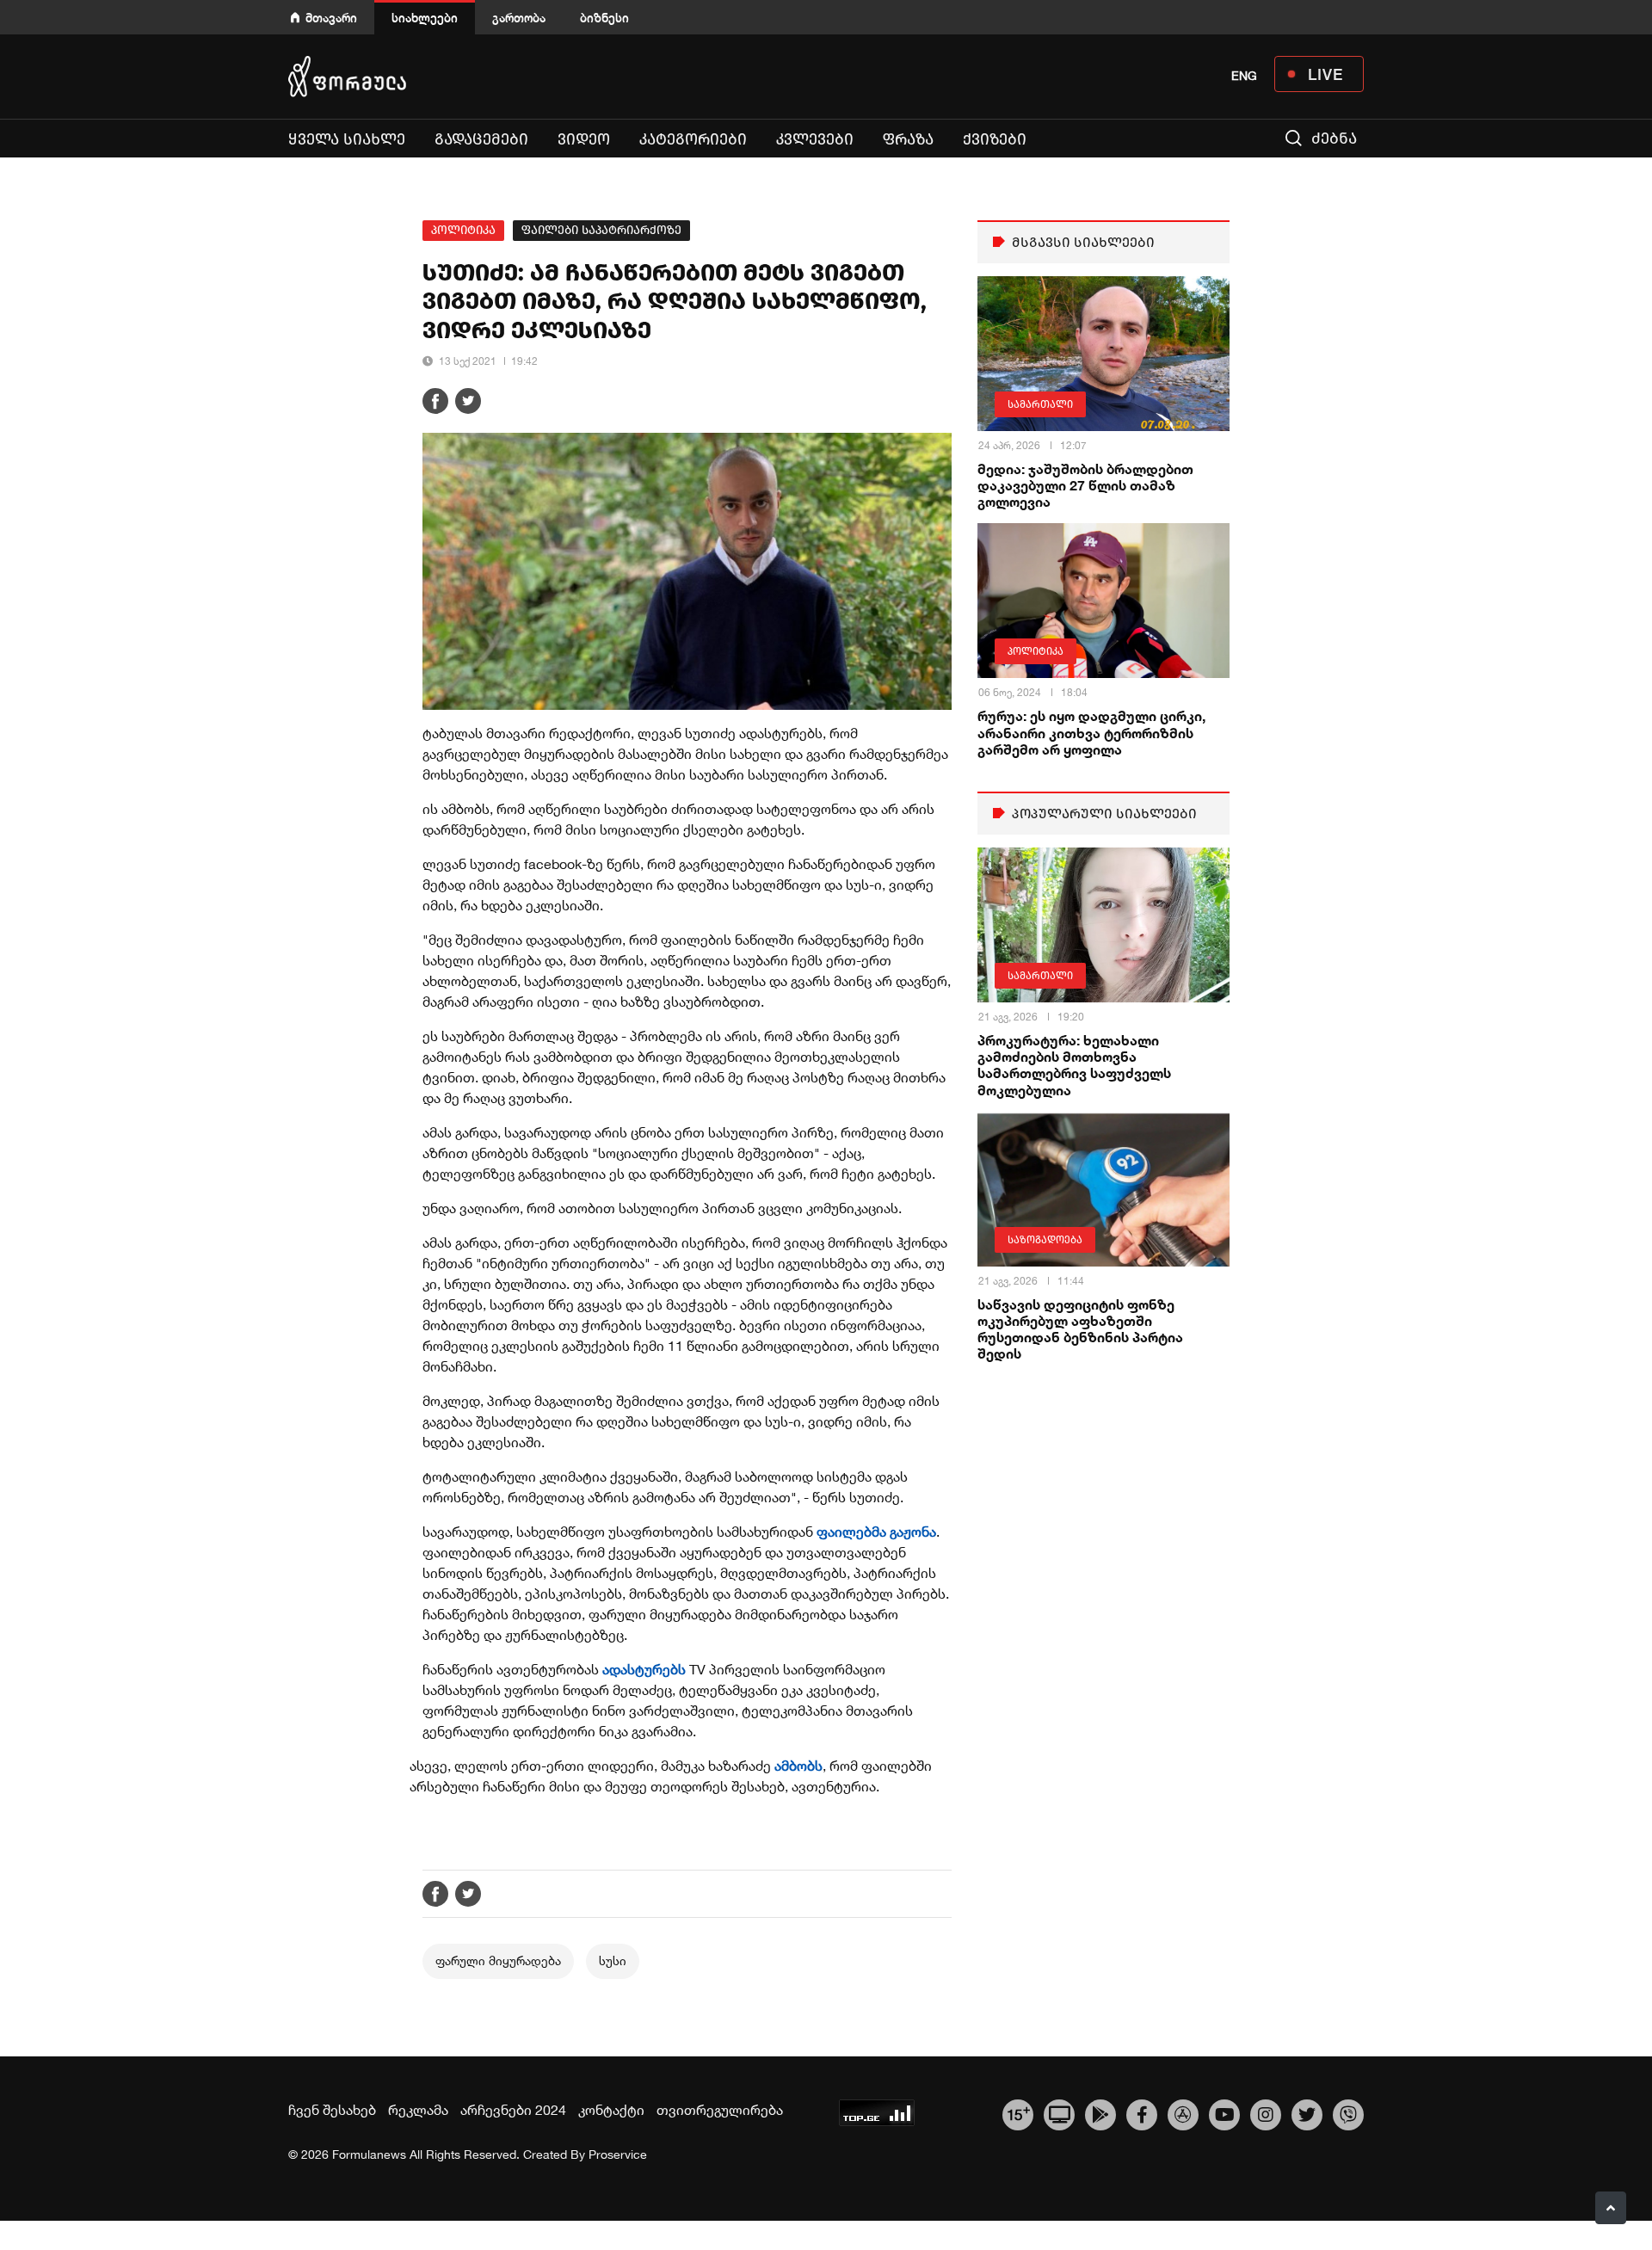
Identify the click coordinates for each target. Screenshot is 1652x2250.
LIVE (1325, 74)
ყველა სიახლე (347, 139)
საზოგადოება (1045, 1240)
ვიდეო (584, 139)
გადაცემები (481, 139)
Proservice (618, 2154)
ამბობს (798, 1766)
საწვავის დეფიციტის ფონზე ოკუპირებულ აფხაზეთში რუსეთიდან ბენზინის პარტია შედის (1080, 1329)
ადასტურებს (646, 1669)
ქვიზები (995, 139)
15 (1018, 2112)
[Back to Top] (1611, 2208)
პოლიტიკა (463, 230)
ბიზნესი (604, 18)
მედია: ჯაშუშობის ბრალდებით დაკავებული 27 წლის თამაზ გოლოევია (1085, 485)
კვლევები (815, 139)
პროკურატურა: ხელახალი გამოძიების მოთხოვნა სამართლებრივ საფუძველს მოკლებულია (1074, 1065)
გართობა (519, 18)
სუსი (613, 1961)
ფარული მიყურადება (498, 1961)
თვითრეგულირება (720, 2110)
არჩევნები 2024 (513, 2110)
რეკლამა (418, 2110)
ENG (1244, 76)
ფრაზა (908, 139)
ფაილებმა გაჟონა (876, 1532)
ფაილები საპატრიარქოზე (601, 230)
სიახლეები (425, 18)
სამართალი (1040, 404)
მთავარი (331, 18)
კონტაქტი (611, 2110)
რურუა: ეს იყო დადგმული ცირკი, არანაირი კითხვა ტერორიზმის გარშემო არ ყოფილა (1091, 732)
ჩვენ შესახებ (332, 2110)
